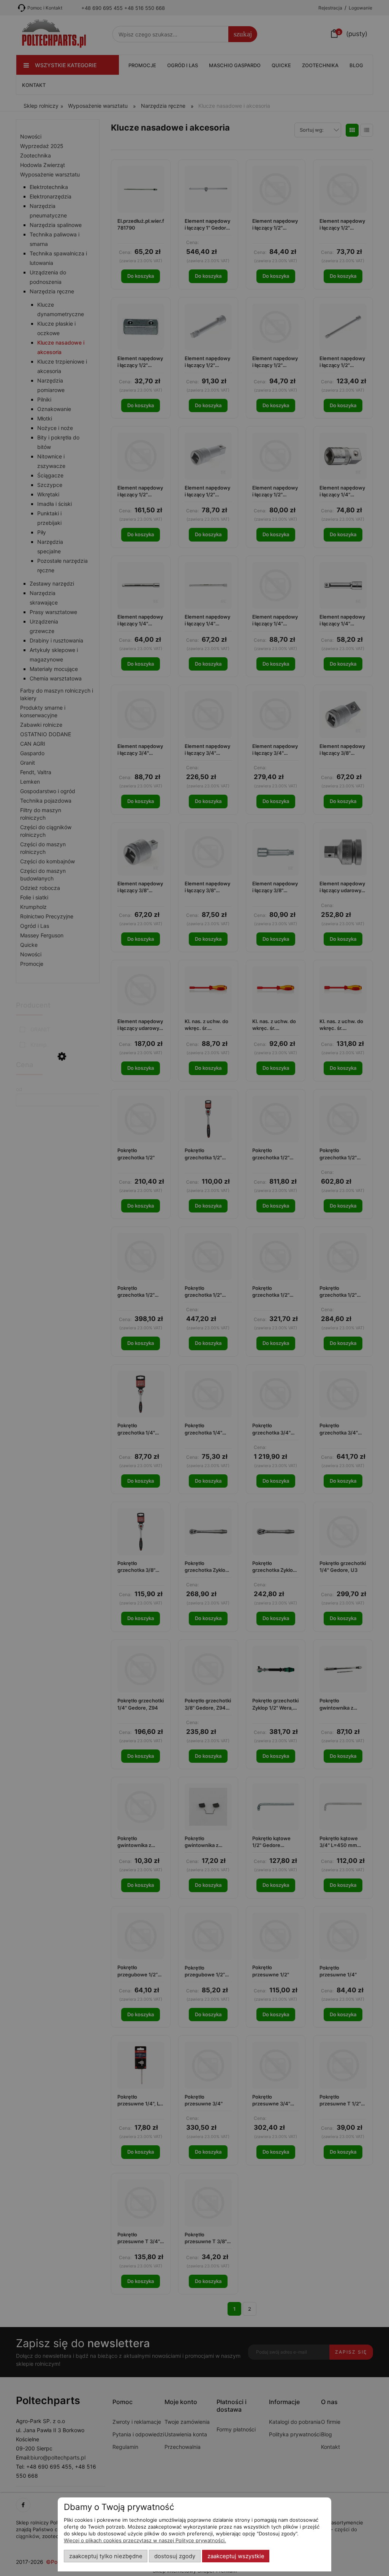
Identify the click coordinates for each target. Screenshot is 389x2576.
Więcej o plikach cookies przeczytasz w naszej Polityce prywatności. (145, 2540)
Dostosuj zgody (175, 2556)
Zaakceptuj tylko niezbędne (106, 2556)
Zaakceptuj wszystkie (236, 2556)
